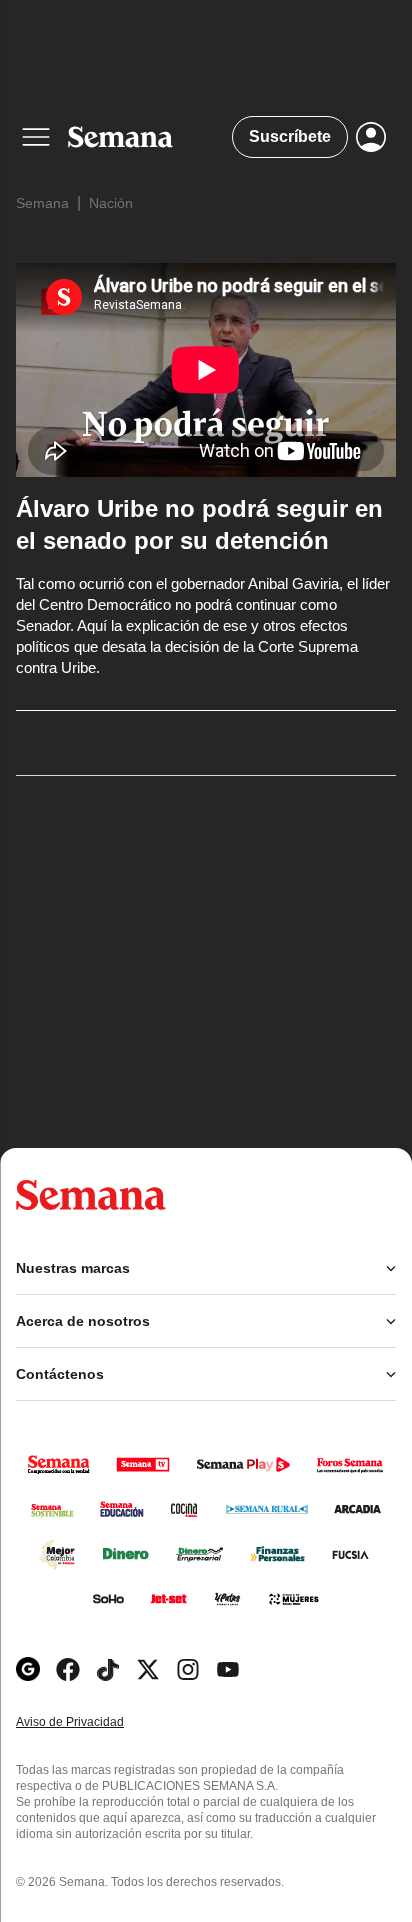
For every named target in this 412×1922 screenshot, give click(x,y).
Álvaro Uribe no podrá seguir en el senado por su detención (199, 524)
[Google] (28, 1669)
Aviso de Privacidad (91, 1722)
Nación (111, 203)
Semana (42, 203)
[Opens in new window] (68, 1669)
